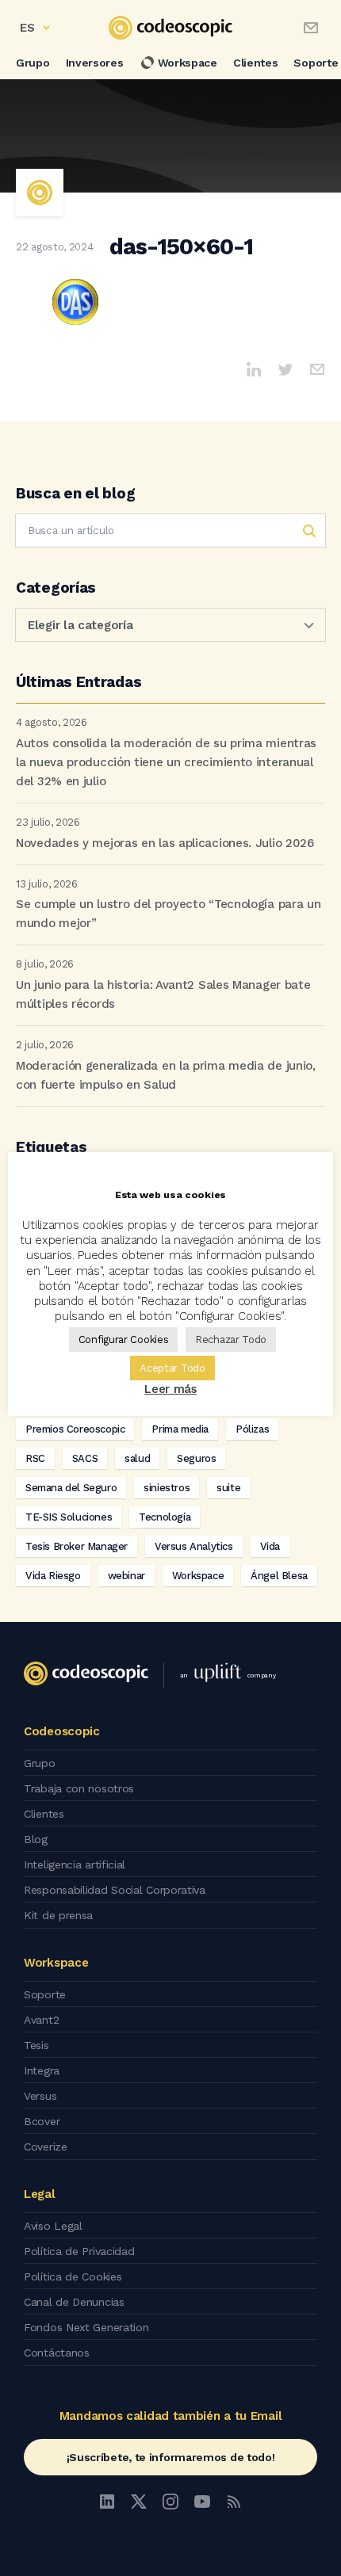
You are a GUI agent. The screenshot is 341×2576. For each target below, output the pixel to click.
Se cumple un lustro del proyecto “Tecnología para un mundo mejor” (168, 914)
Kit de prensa (58, 1915)
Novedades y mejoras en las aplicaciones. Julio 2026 (165, 843)
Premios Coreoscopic (75, 1429)
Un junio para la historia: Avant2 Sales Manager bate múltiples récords (163, 994)
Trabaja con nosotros (79, 1788)
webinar (126, 1576)
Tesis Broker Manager (77, 1546)
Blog (36, 1839)
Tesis (36, 2045)
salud (137, 1458)
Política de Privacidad (79, 2251)
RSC (35, 1458)
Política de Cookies (73, 2276)
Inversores (95, 63)
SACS (85, 1458)
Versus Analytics (194, 1546)
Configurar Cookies (124, 1340)
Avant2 (41, 2020)
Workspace (188, 63)
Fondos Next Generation (86, 2327)
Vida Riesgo (53, 1576)
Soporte (45, 1994)
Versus (40, 2096)
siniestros (167, 1488)
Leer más (170, 1389)
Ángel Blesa (279, 1576)
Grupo (33, 63)
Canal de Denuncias (74, 2302)
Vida (270, 1546)
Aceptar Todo (172, 1368)
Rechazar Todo (231, 1340)
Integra (42, 2070)
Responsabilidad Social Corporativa (115, 1890)
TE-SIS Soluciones (69, 1517)
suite (228, 1488)
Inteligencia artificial (75, 1864)
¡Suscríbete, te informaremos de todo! (171, 2457)
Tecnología (165, 1517)
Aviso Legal (53, 2226)
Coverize (46, 2147)
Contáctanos (57, 2353)
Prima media (180, 1429)
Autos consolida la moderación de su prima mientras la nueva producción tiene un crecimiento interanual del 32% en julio (166, 762)
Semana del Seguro (71, 1488)
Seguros (196, 1458)
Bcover (42, 2121)
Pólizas (252, 1429)
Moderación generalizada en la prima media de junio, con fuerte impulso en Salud (166, 1075)
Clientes (256, 63)
